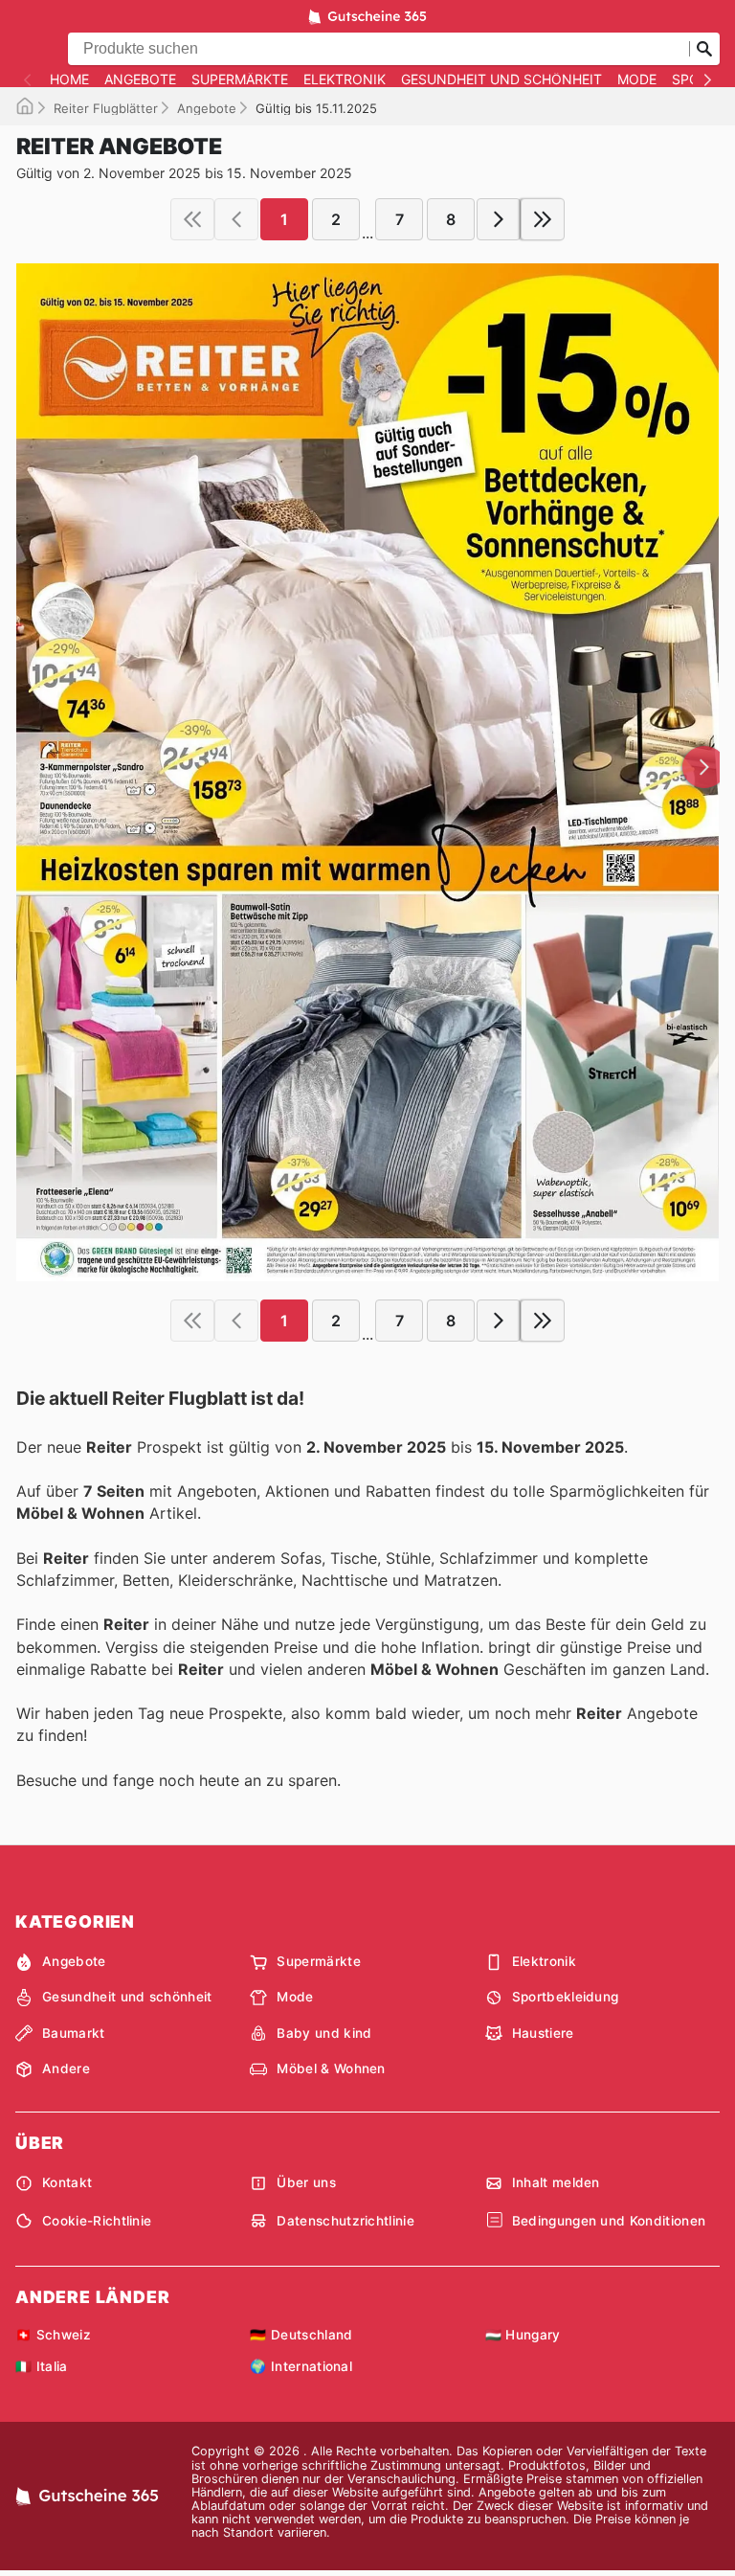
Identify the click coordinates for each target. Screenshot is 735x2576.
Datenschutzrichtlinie (345, 2221)
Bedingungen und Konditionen (609, 2221)
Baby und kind (324, 2033)
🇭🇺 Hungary (523, 2335)
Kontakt (67, 2182)
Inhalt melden (556, 2182)
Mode (637, 79)
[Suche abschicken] (704, 49)
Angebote (140, 79)
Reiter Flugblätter (106, 108)
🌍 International (301, 2366)
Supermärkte (240, 79)
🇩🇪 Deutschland (301, 2335)
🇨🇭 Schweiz (53, 2335)
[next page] (499, 219)
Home (69, 79)
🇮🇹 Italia (42, 2366)
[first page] (192, 219)
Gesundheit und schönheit (501, 79)
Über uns (306, 2182)
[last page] (543, 219)
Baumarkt (74, 2033)
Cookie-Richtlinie (97, 2221)
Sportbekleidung (566, 1997)
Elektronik (345, 79)
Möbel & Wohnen (331, 2068)
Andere (66, 2068)
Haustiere (543, 2033)
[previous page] (236, 219)
